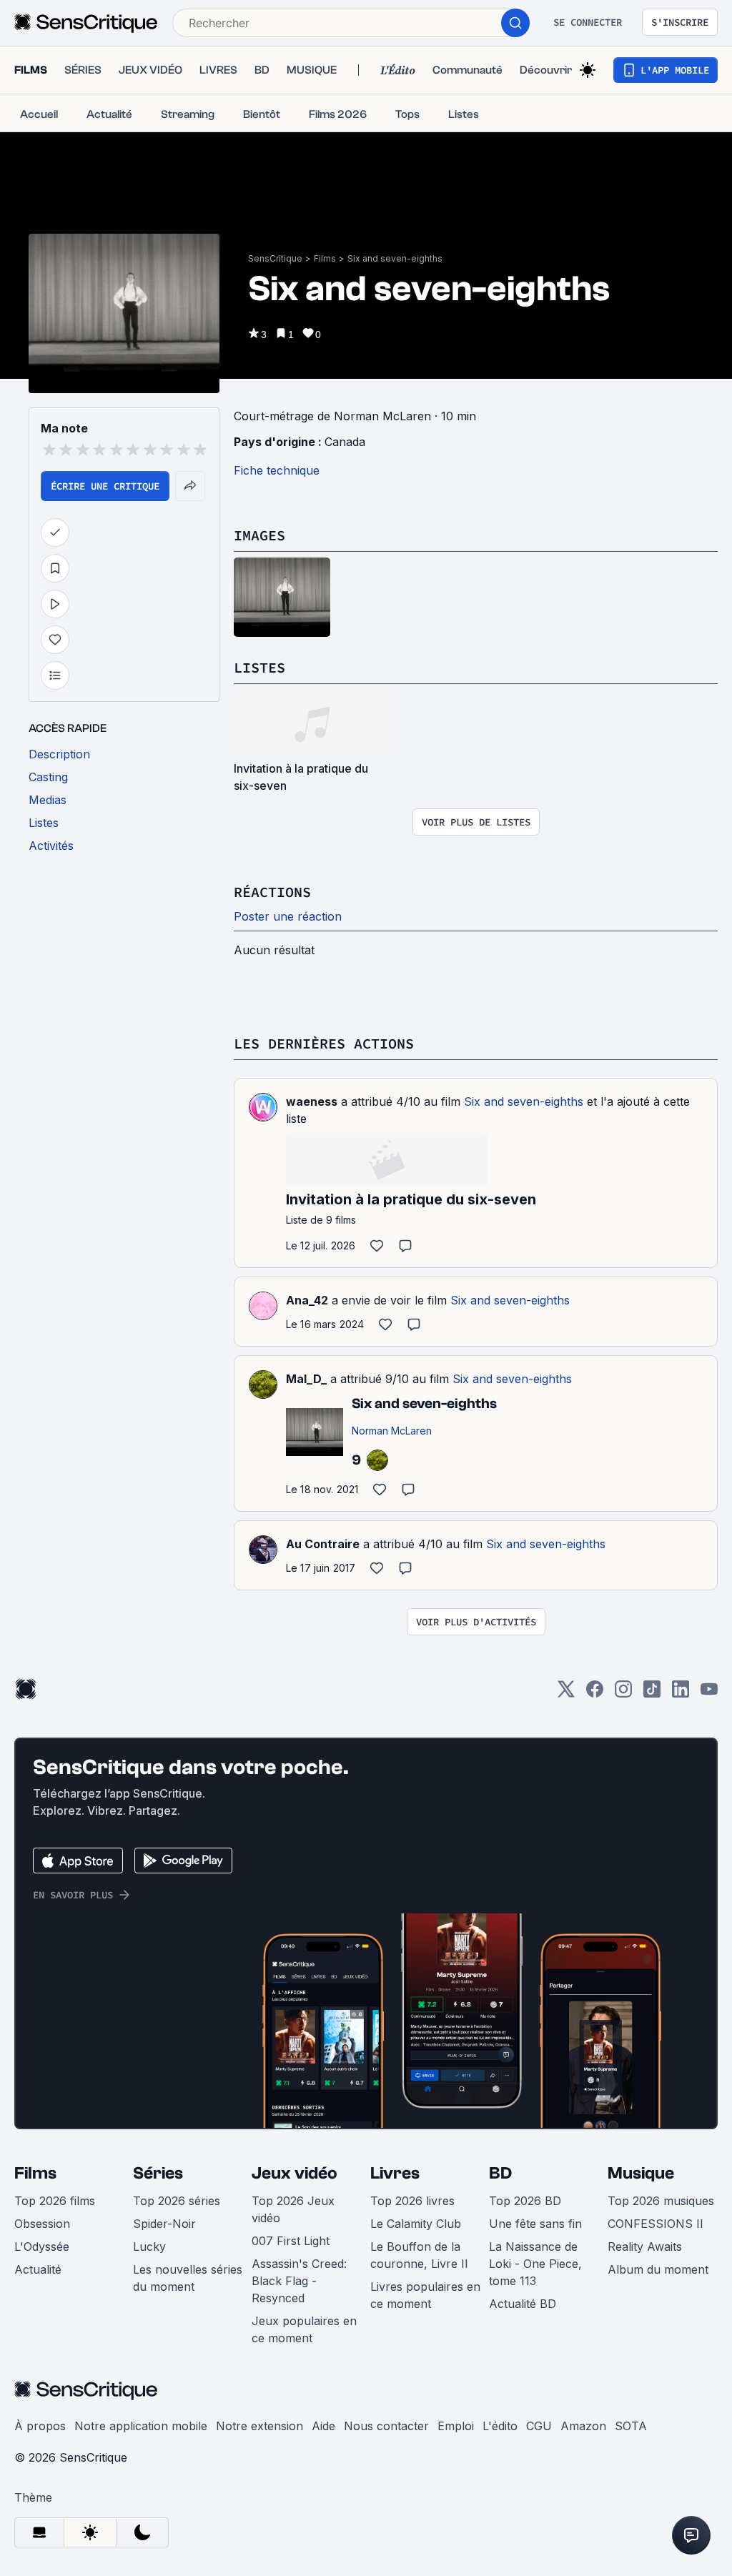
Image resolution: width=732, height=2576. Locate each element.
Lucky (149, 2246)
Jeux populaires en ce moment (304, 2329)
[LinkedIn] (681, 1694)
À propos (40, 2426)
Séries (158, 2173)
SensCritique (275, 258)
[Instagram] (623, 1694)
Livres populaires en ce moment (425, 2295)
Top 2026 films (55, 2201)
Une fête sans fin (535, 2224)
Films (325, 258)
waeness (312, 1101)
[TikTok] (652, 1694)
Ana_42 (307, 1300)
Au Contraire (323, 1544)
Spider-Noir (164, 2224)
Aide (323, 2426)
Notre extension (259, 2426)
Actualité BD (523, 2304)
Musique (641, 2173)
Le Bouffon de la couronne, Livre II (419, 2255)
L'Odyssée (42, 2246)
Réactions (272, 892)
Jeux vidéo (295, 2173)
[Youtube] (709, 1694)
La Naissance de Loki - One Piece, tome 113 (535, 2264)
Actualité (38, 2269)
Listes (259, 667)
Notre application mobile (141, 2426)
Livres (395, 2173)
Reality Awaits (645, 2246)
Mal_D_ (306, 1379)
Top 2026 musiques (661, 2201)
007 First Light (291, 2241)
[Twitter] (566, 1694)
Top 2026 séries (177, 2201)
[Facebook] (595, 1694)
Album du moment (658, 2269)
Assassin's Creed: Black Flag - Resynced (299, 2281)
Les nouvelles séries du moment (188, 2278)
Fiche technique (277, 470)
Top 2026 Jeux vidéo (293, 2209)
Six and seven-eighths (395, 258)
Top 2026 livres (412, 2201)
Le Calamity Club (416, 2224)
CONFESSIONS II (656, 2224)
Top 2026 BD (525, 2201)
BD (500, 2173)
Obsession (42, 2224)
